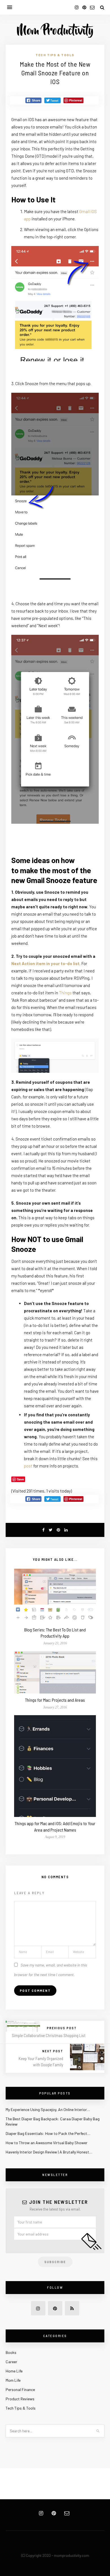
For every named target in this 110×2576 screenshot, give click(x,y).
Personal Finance (20, 2389)
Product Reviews (20, 2399)
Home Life (14, 2371)
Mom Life (13, 2380)
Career (11, 2362)
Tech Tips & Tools (55, 55)
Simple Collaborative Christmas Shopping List (49, 2035)
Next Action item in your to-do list (45, 963)
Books (11, 2352)
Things (65, 993)
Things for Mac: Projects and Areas (55, 1700)
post (28, 1466)
